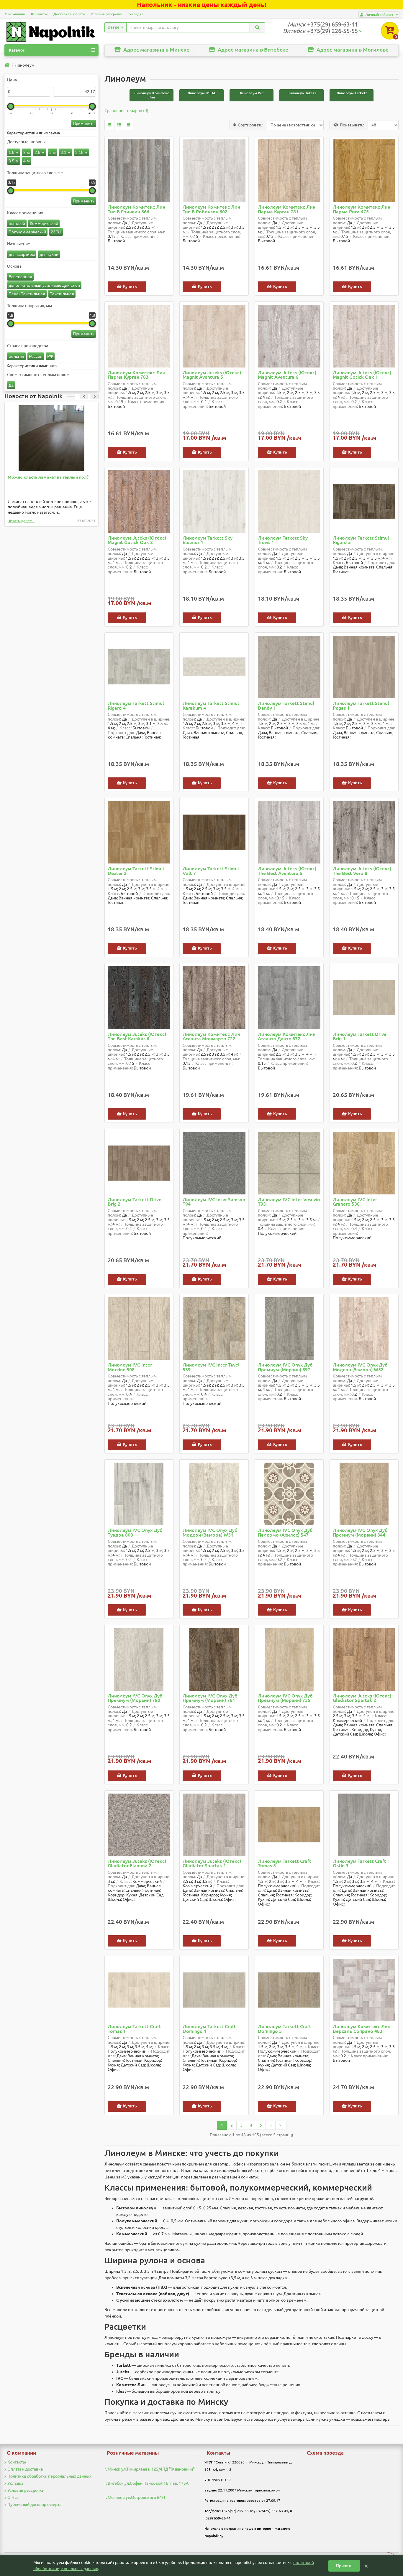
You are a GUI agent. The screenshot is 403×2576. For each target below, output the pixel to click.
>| (281, 2125)
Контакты (39, 14)
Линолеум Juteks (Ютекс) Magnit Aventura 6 (287, 375)
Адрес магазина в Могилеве (352, 50)
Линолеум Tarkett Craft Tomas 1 (134, 2029)
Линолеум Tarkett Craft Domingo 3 (285, 2029)
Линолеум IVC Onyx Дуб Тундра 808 (135, 1533)
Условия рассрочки (107, 14)
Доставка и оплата (69, 14)
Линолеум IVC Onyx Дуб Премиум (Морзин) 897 (285, 1367)
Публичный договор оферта (34, 2504)
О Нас (13, 2497)
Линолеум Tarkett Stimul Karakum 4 (211, 706)
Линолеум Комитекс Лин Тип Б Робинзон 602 (211, 209)
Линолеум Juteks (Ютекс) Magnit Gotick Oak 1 (362, 375)
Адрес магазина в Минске (156, 50)
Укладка (136, 14)
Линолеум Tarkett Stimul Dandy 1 (286, 706)
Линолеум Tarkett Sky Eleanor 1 (208, 540)
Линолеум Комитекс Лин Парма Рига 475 (362, 209)
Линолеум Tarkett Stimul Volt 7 (211, 871)
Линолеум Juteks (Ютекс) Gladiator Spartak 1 (212, 1864)
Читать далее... (21, 521)
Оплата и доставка (25, 2469)
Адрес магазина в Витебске (252, 50)
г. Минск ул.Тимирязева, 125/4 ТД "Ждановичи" (150, 2469)
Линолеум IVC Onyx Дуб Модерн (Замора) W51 (210, 1533)
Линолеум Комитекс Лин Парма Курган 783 (136, 375)
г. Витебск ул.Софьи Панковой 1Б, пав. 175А (146, 2483)
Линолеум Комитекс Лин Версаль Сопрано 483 (362, 2029)
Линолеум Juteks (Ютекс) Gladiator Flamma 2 (137, 1864)
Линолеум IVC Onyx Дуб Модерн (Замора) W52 (360, 1367)
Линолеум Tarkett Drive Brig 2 (135, 1202)
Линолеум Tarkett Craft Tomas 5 (285, 1864)
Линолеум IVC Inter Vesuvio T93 (289, 1202)
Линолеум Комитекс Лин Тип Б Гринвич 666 (136, 209)
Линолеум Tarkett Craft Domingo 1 (209, 2029)
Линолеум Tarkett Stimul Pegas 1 (361, 706)
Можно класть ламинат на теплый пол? (48, 477)
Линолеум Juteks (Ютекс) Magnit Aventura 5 (212, 375)
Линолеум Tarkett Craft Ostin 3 (359, 1864)
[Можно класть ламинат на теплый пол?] (51, 438)
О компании (15, 14)
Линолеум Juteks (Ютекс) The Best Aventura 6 (287, 871)
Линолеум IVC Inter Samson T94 (214, 1202)
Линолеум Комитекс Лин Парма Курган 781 (287, 209)
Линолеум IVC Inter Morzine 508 (130, 1367)
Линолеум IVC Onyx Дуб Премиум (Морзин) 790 (135, 1698)
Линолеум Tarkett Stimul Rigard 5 (361, 540)
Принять (344, 2566)
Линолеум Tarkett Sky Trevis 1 (283, 540)
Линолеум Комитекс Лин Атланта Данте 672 (287, 1037)
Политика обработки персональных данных (49, 2476)
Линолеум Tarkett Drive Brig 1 (360, 1037)
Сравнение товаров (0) (126, 111)
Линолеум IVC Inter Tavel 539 (211, 1367)
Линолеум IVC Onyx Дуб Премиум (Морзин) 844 (360, 1533)
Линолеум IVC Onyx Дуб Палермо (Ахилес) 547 (285, 1533)
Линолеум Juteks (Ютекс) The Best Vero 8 (362, 871)
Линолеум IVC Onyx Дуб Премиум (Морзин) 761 (210, 1698)
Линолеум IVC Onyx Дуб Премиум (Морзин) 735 (285, 1698)
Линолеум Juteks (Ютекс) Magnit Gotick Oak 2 (137, 540)
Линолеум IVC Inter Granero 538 (355, 1202)
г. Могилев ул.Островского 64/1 (135, 2497)
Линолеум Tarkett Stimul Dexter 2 (136, 871)
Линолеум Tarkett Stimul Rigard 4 (136, 706)
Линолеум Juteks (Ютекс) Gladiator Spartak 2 (362, 1698)
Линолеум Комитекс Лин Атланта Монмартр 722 (211, 1037)
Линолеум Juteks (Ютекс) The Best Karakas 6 (137, 1037)
